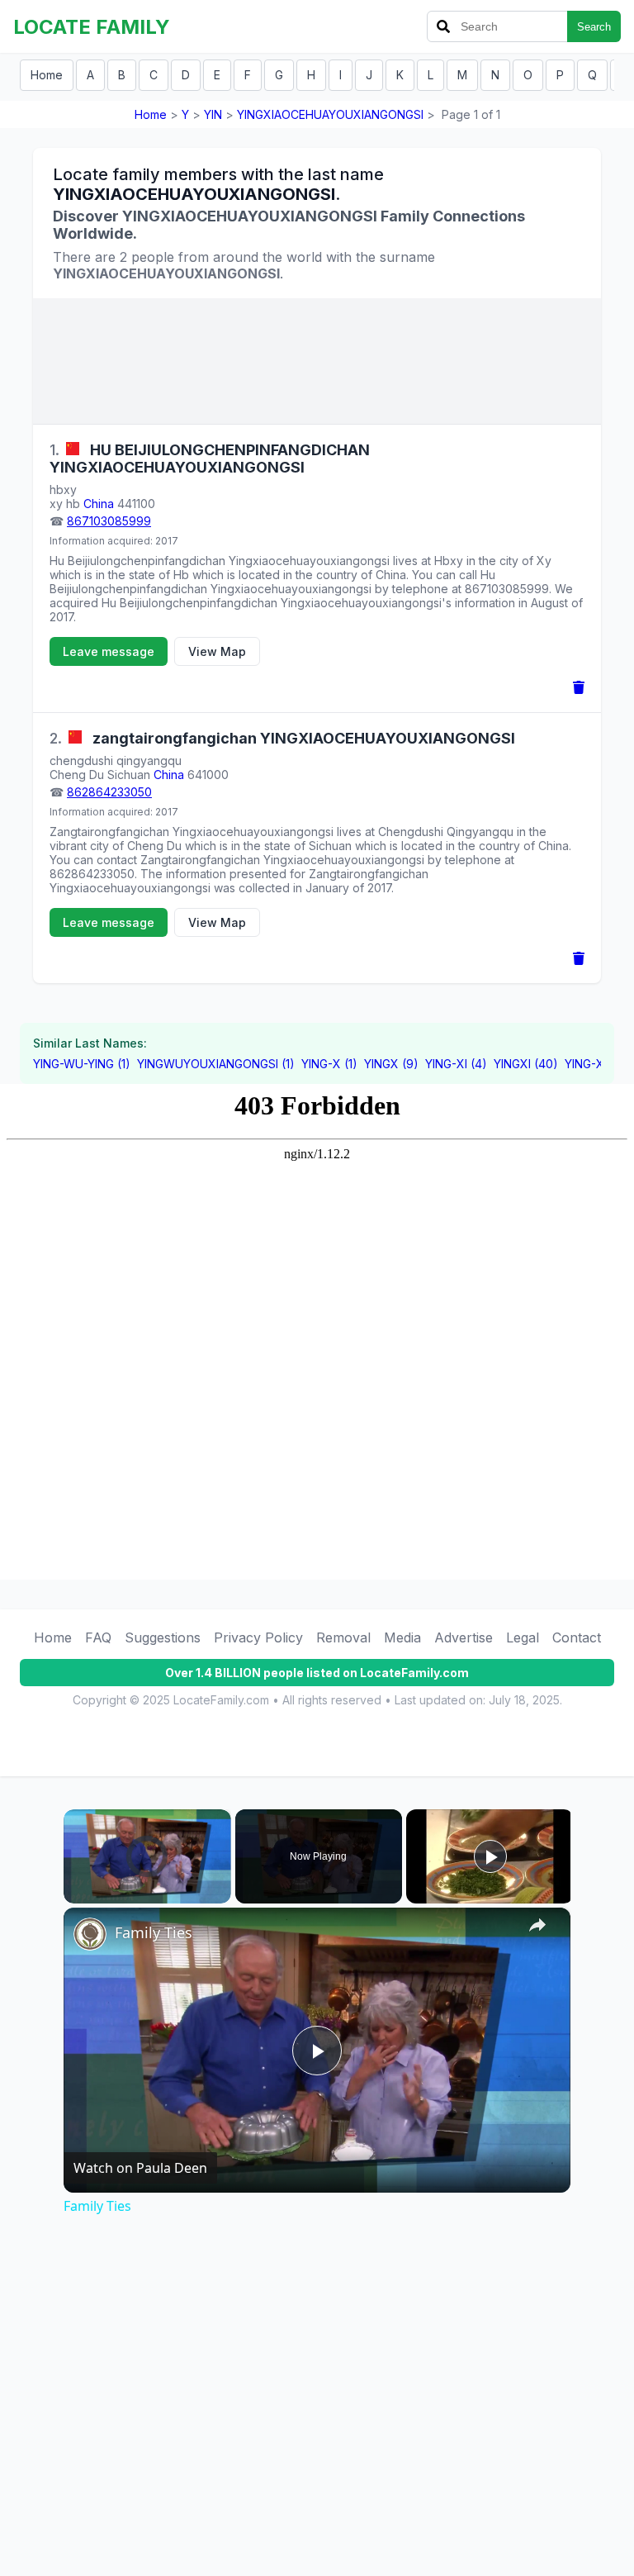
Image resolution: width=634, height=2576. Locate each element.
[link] (90, 1934)
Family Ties (154, 1932)
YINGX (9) (391, 1064)
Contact (577, 1637)
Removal (343, 1637)
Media (402, 1637)
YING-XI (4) (456, 1064)
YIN (213, 114)
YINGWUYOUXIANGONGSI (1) (216, 1064)
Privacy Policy (258, 1637)
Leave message (109, 651)
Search (594, 27)
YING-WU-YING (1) (82, 1064)
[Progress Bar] (147, 1884)
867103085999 (109, 521)
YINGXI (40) (526, 1064)
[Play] (73, 1894)
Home (47, 75)
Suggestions (163, 1637)
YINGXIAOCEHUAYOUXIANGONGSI (330, 114)
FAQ (98, 1637)
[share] (537, 1925)
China (99, 504)
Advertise (464, 1637)
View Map (217, 651)
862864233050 (109, 792)
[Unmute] (93, 1894)
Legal (523, 1637)
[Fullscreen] (221, 1894)
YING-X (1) (329, 1064)
